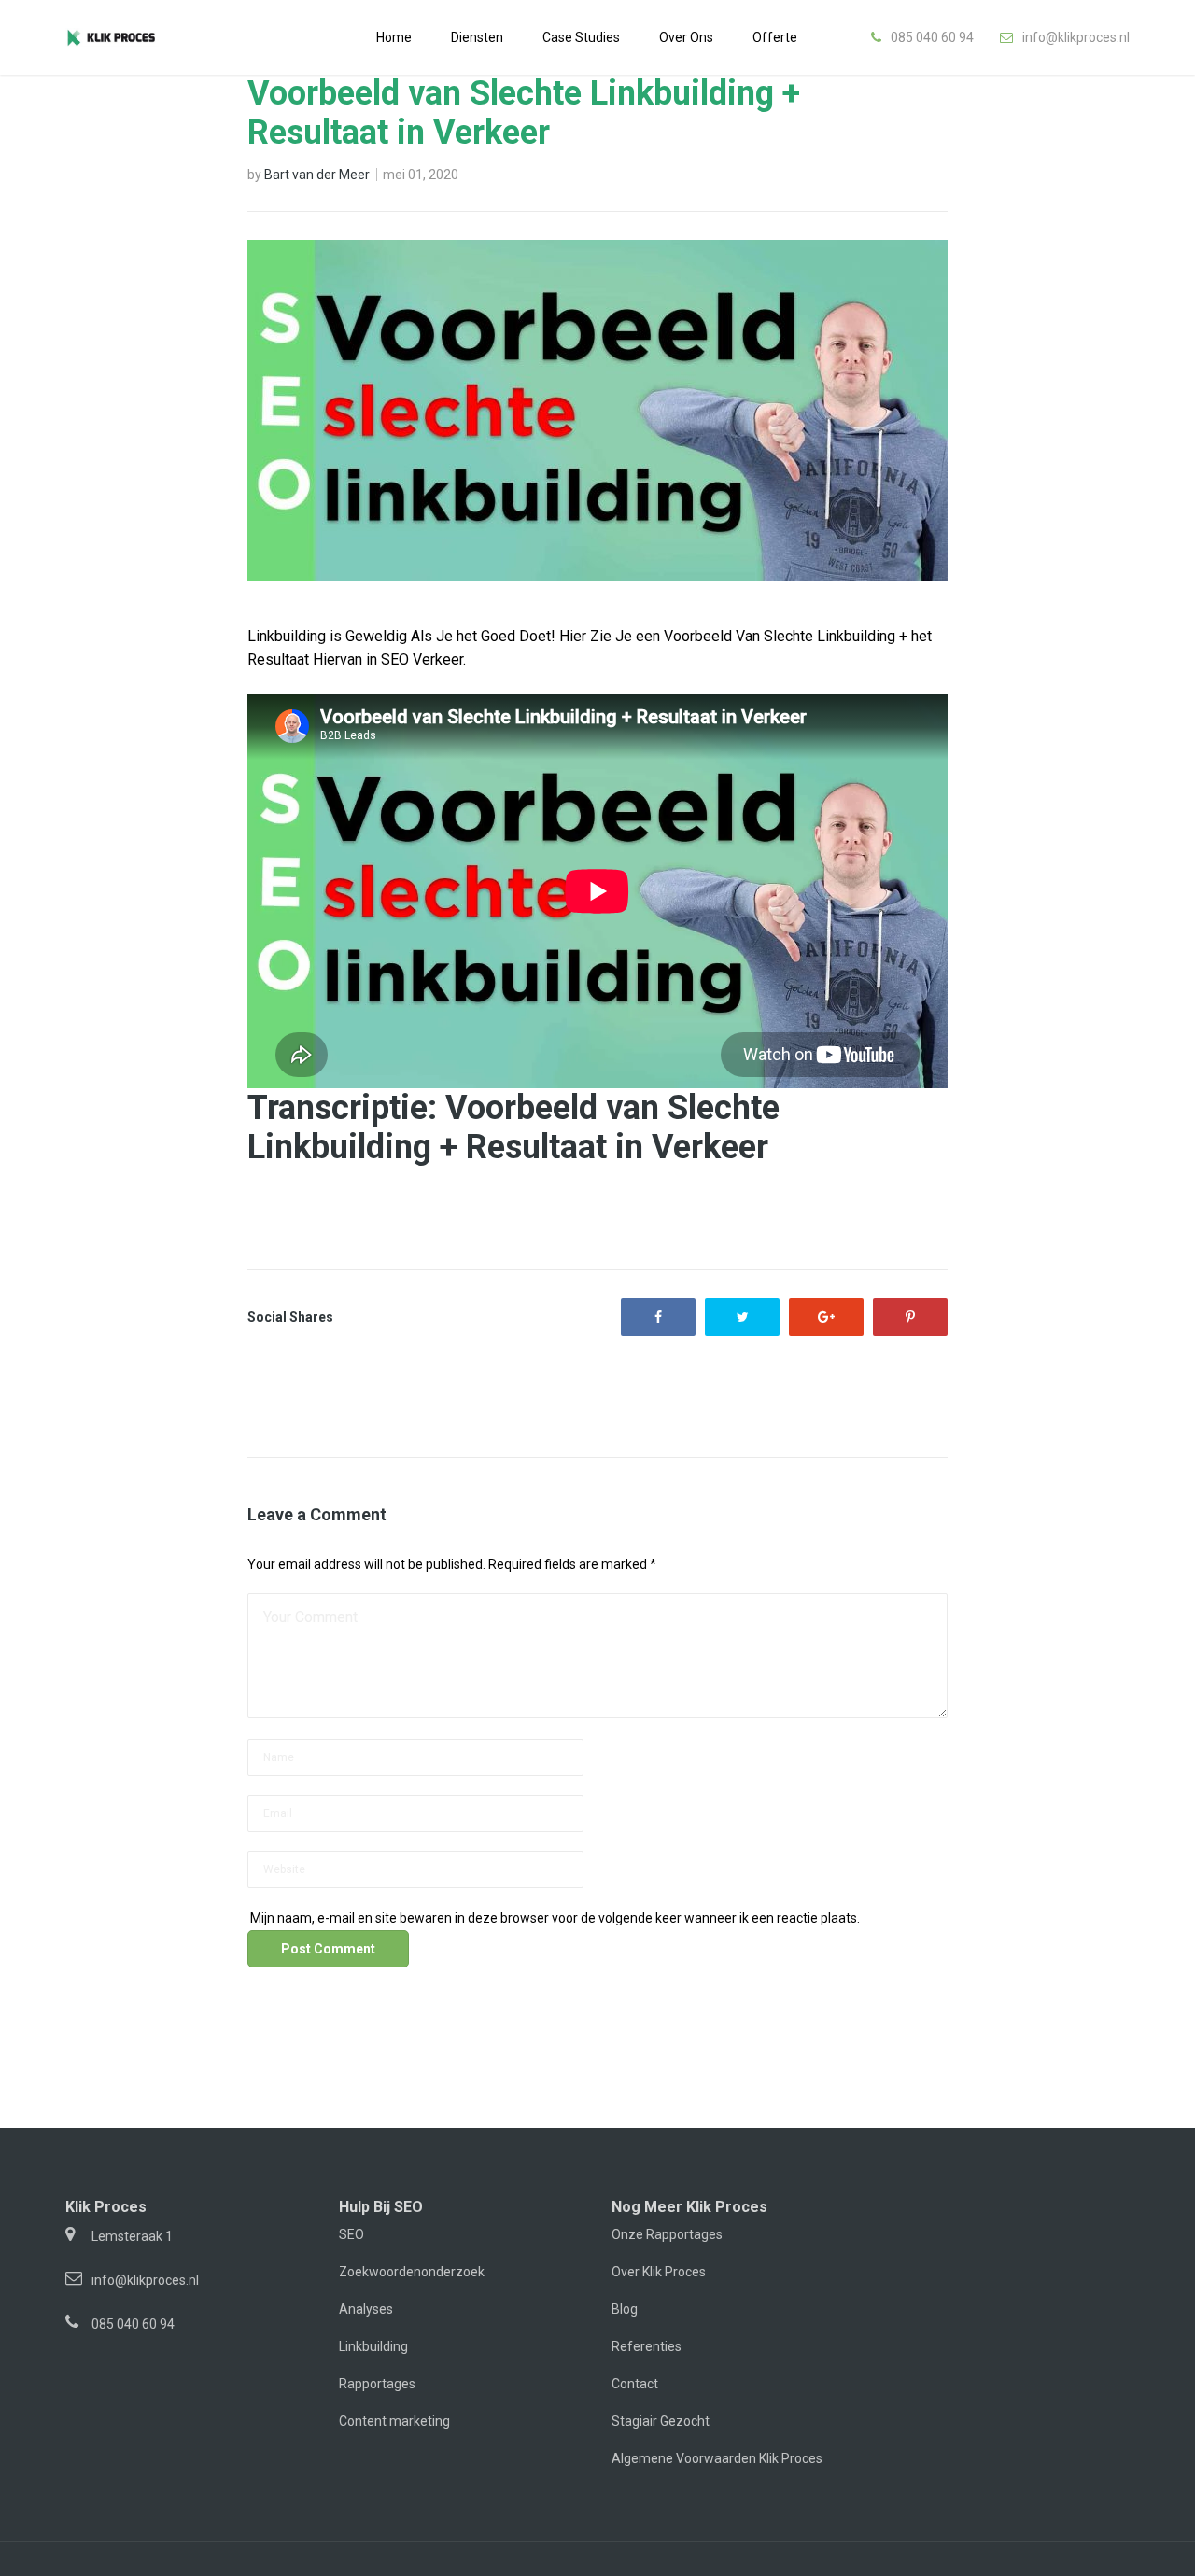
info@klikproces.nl (1076, 37)
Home (394, 37)
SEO (351, 2234)
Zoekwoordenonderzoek (412, 2272)
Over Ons (686, 37)
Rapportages (377, 2384)
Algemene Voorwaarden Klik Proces (717, 2458)
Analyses (366, 2309)
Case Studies (581, 37)
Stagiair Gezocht (661, 2421)
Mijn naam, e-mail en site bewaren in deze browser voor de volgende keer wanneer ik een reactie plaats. (555, 1918)
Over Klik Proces (659, 2272)
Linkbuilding (373, 2346)
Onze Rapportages (667, 2234)
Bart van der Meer (317, 175)
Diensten (477, 37)
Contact (635, 2384)
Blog (625, 2309)
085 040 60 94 (932, 37)
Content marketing (394, 2421)
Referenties (647, 2346)
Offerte (775, 37)
